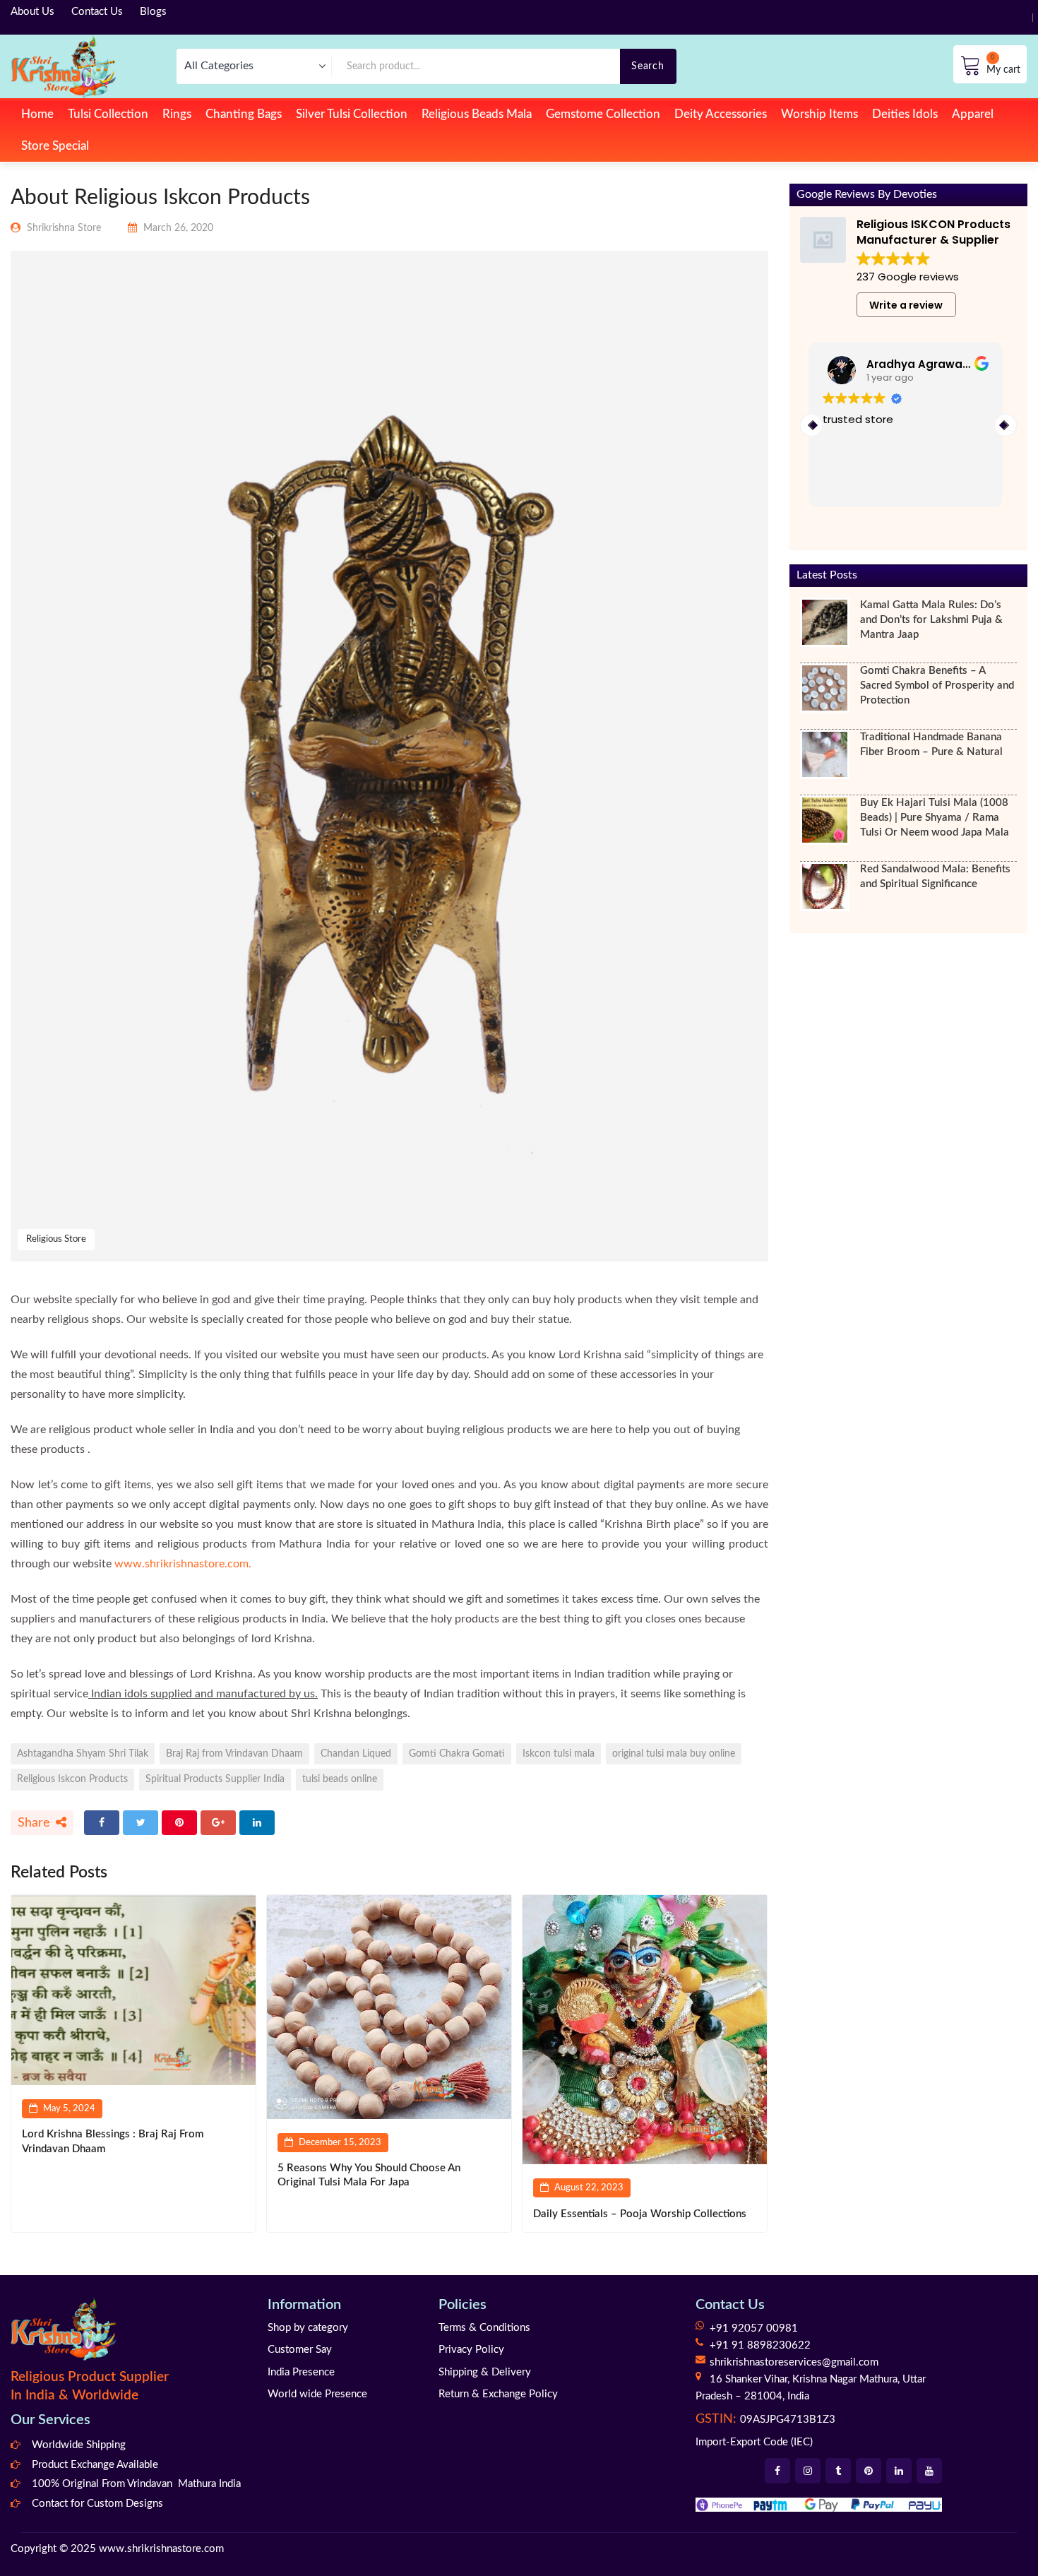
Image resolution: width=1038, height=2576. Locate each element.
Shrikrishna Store (64, 228)
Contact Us (97, 12)
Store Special (55, 146)
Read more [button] (852, 486)
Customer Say (300, 2350)
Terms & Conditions (484, 2328)
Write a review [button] (906, 305)
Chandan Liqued (356, 1753)
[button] (1006, 425)
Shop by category (308, 2328)
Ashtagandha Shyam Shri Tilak (83, 1753)
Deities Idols (905, 114)
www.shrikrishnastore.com (161, 2549)
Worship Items (819, 114)
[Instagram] (808, 2471)
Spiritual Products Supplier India (215, 1779)
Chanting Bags (244, 114)
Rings (177, 114)
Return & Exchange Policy (498, 2394)
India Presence (301, 2372)
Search (648, 66)
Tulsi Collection (108, 114)
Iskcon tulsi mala (559, 1753)
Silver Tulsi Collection (352, 114)
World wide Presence (317, 2394)
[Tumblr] (838, 2471)
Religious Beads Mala (477, 114)
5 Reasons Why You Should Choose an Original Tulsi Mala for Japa (369, 2175)
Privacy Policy (471, 2350)
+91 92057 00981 (754, 2328)
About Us (32, 12)
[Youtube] (929, 2471)
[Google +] (218, 1823)
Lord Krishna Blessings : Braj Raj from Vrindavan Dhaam (113, 2141)
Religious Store (56, 1239)
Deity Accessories (721, 114)
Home (37, 114)
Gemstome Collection (603, 114)
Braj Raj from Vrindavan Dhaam (234, 1753)
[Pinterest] (179, 1823)
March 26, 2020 (178, 228)
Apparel (973, 114)
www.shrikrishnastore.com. (183, 1564)
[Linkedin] (899, 2471)
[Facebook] (102, 1823)
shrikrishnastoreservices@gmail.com (794, 2362)
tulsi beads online (340, 1779)
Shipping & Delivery (485, 2372)
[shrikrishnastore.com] (63, 66)
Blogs (153, 12)
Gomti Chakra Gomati (457, 1753)
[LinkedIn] (257, 1823)
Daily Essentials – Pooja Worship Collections (640, 2214)
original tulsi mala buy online (674, 1753)
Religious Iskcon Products (72, 1779)
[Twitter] (141, 1823)
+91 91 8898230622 (760, 2345)
